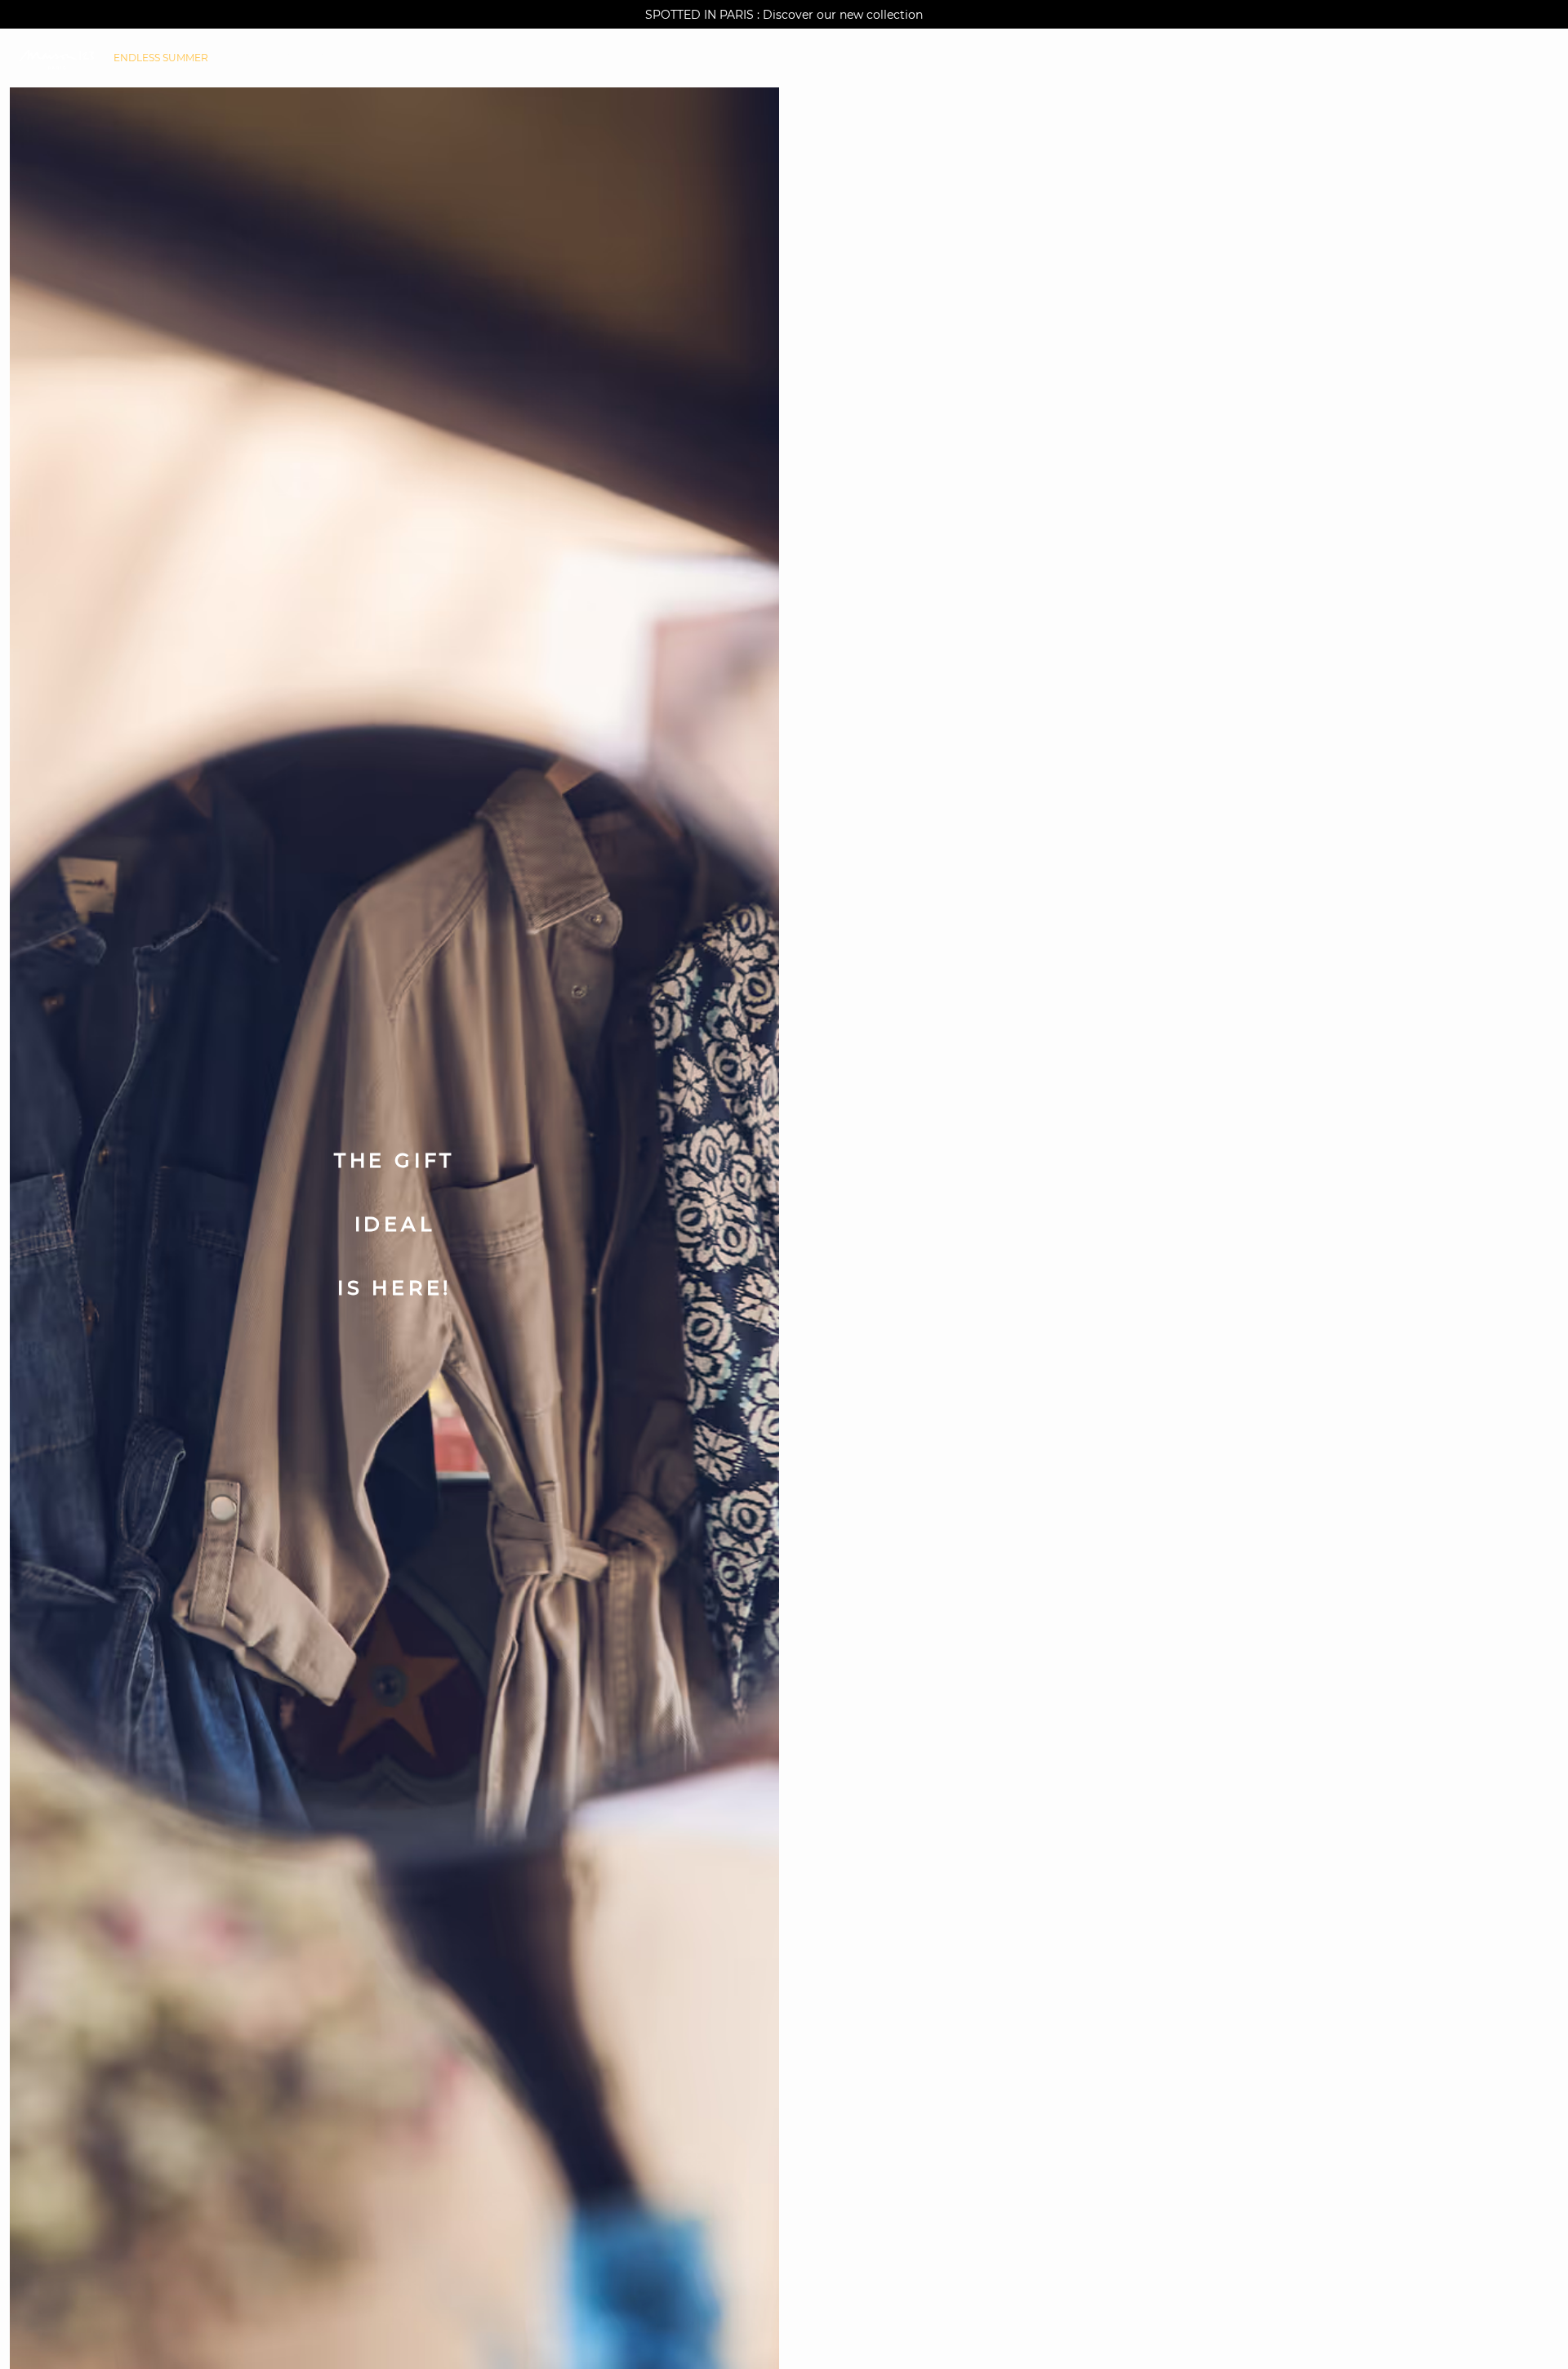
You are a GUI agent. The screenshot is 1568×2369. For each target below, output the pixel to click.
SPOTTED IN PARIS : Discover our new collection (784, 15)
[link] (161, 58)
